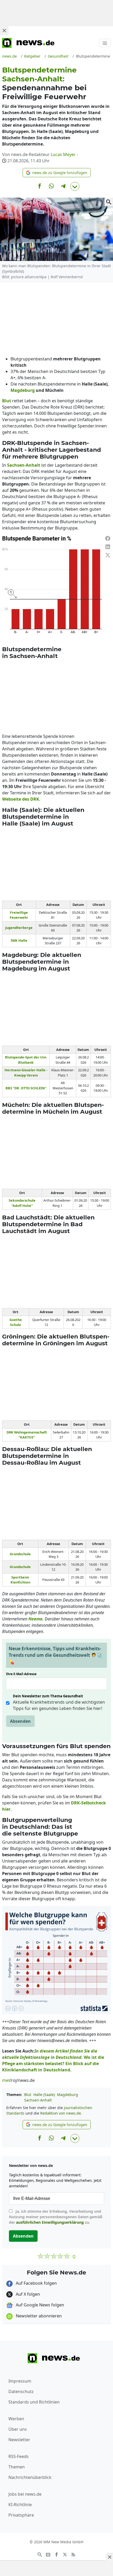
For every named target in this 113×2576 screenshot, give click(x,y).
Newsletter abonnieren (38, 2316)
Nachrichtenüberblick (30, 2477)
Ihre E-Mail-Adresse (23, 1674)
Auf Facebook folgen (36, 2283)
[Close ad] (4, 30)
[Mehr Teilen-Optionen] (75, 186)
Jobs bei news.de (25, 2494)
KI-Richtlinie (20, 2505)
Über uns (18, 2429)
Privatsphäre (21, 2515)
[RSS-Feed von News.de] (73, 2554)
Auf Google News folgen (39, 2305)
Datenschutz (21, 2391)
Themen (17, 2467)
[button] (57, 173)
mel (6, 2080)
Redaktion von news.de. (61, 2113)
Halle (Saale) (44, 2095)
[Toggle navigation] (105, 43)
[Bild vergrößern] (109, 202)
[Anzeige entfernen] (109, 2557)
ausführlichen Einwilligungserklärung (50, 2222)
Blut (28, 2095)
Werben (16, 2419)
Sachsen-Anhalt (38, 2100)
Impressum (20, 2381)
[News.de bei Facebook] (56, 2554)
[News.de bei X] (65, 2554)
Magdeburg (68, 2095)
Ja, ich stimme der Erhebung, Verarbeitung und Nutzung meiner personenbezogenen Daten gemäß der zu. (56, 2217)
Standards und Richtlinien (34, 2402)
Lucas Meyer (63, 154)
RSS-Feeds (19, 2456)
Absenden (20, 1721)
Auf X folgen (27, 2294)
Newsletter (19, 2440)
